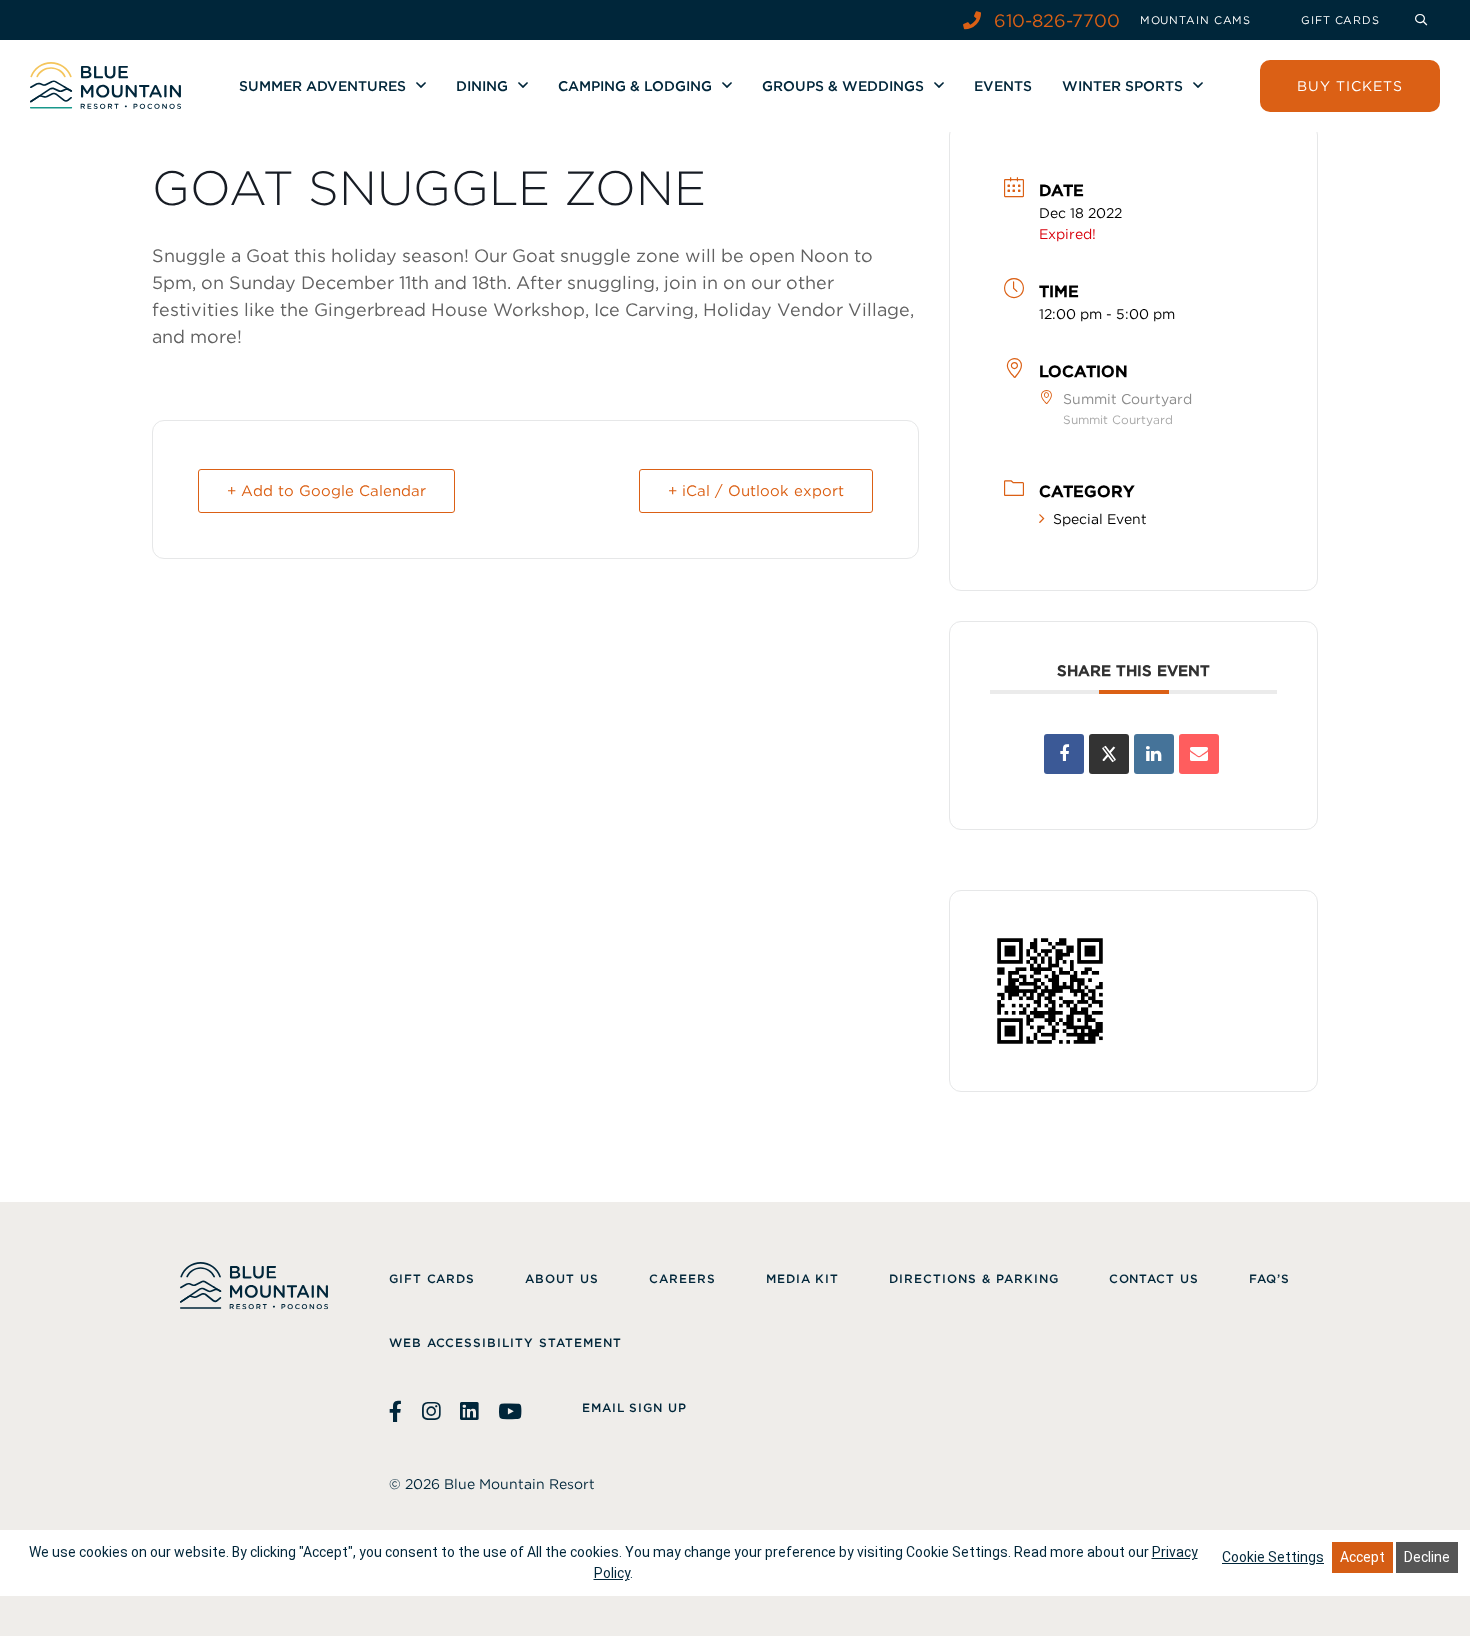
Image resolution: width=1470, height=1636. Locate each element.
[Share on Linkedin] (1154, 754)
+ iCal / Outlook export (756, 491)
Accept (1362, 1557)
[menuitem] (1195, 20)
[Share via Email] (1199, 754)
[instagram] (431, 1412)
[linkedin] (469, 1412)
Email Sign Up (634, 1407)
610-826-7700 (1054, 20)
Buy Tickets (1350, 86)
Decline (1427, 1557)
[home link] (105, 85)
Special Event (1100, 519)
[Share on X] (1109, 754)
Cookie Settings (1273, 1557)
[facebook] (398, 1412)
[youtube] (510, 1412)
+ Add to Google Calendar (326, 491)
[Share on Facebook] (1064, 754)
